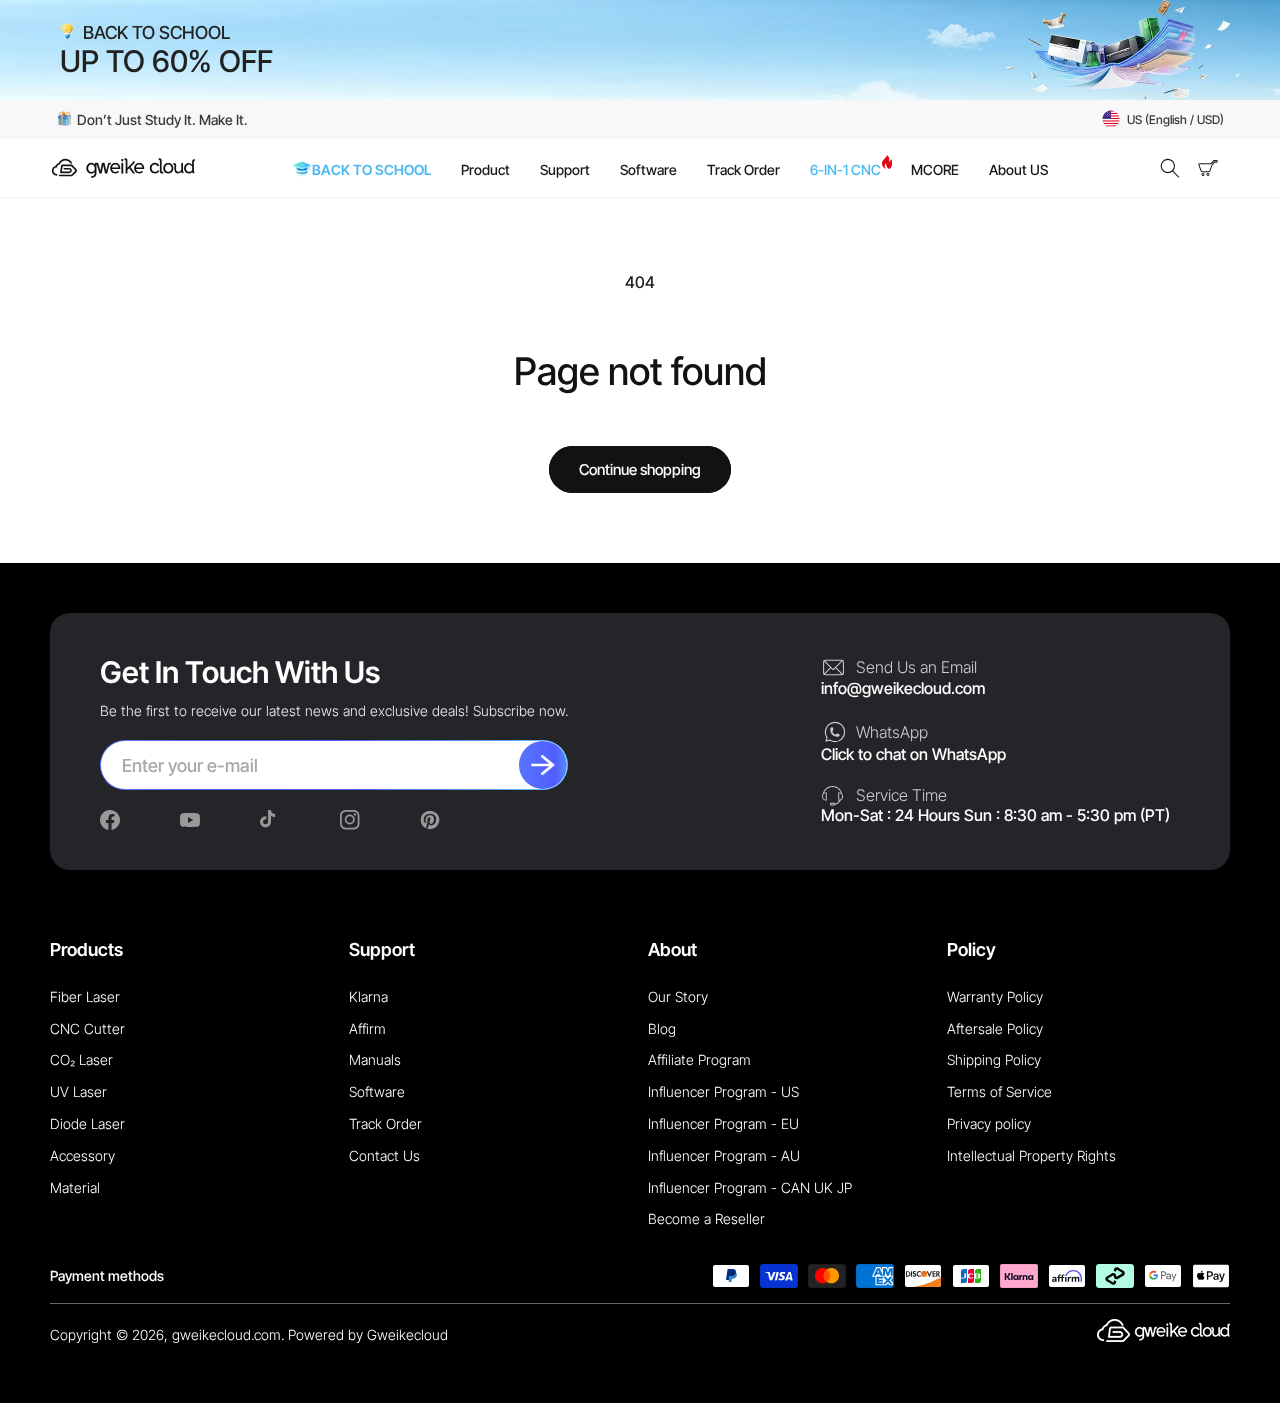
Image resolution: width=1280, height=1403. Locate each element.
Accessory (82, 1155)
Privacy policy (989, 1123)
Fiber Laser (85, 996)
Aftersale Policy (995, 1028)
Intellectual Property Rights (1031, 1155)
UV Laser (78, 1091)
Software (377, 1091)
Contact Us (384, 1155)
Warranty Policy (995, 996)
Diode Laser (87, 1123)
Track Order (385, 1123)
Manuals (375, 1059)
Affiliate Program (699, 1059)
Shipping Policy (994, 1059)
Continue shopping (640, 469)
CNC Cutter (87, 1028)
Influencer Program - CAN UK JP (750, 1187)
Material (75, 1187)
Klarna (368, 996)
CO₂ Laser (81, 1059)
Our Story (678, 996)
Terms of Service (999, 1091)
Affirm (367, 1028)
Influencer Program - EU (723, 1123)
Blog (662, 1028)
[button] (1170, 168)
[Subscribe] (543, 765)
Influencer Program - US (723, 1091)
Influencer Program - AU (724, 1155)
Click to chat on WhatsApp (913, 754)
